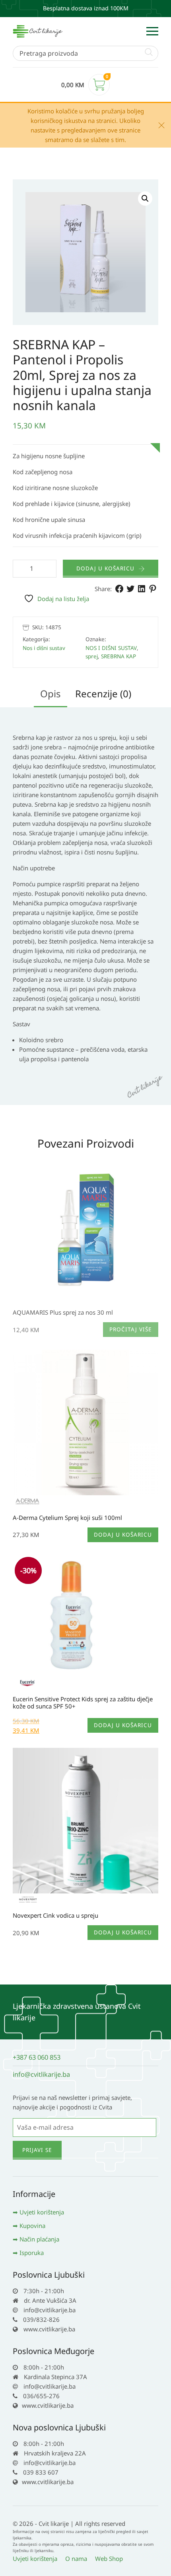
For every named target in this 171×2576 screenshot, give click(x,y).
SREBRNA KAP (119, 656)
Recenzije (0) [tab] (103, 694)
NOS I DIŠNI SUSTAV (111, 648)
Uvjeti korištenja (42, 2212)
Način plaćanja (39, 2239)
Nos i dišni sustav (44, 648)
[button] (145, 198)
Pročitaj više (131, 1329)
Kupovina (32, 2226)
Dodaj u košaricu (105, 568)
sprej (92, 656)
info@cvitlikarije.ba (41, 2074)
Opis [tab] (51, 694)
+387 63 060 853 (37, 2057)
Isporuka (32, 2253)
